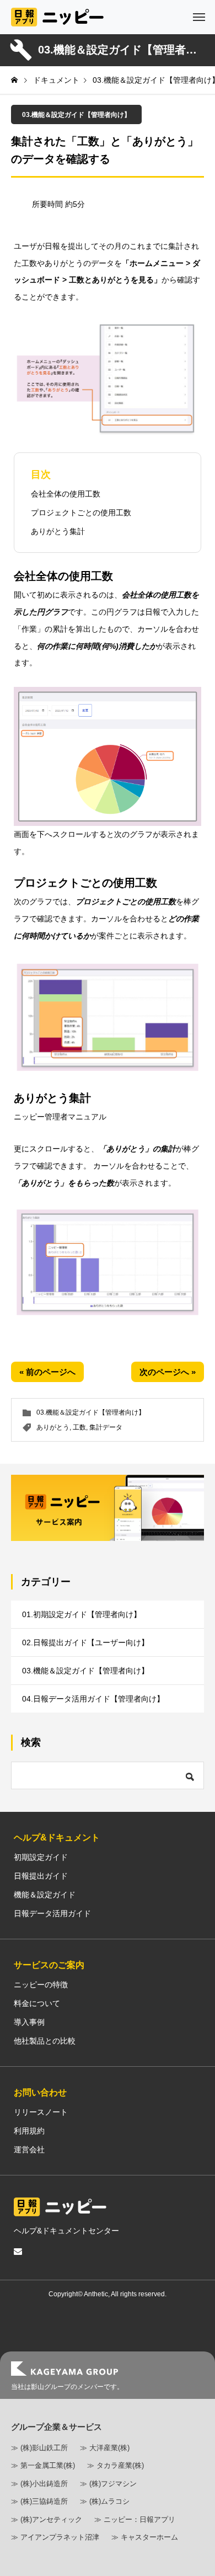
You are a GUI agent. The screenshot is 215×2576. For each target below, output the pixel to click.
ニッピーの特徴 (41, 1985)
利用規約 (29, 2131)
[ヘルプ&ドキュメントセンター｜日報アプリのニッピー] (57, 17)
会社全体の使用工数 (66, 494)
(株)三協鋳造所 (44, 2501)
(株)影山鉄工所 (44, 2448)
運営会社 (29, 2150)
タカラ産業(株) (120, 2465)
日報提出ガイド (41, 1876)
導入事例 (29, 2022)
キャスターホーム (149, 2537)
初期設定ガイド (41, 1857)
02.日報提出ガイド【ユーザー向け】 (85, 1642)
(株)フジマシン (113, 2484)
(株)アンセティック (51, 2519)
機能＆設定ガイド (45, 1895)
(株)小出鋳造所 (44, 2484)
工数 (79, 1427)
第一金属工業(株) (48, 2465)
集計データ (106, 1427)
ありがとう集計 (58, 531)
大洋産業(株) (109, 2448)
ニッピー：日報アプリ (139, 2519)
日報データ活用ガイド (52, 1913)
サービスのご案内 (49, 1965)
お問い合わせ (40, 2092)
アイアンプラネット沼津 (60, 2537)
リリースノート (41, 2112)
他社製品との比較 (45, 2041)
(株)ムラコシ (109, 2501)
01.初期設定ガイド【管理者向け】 (82, 1614)
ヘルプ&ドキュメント (57, 1838)
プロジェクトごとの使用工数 (81, 513)
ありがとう (53, 1427)
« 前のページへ (47, 1372)
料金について (37, 2003)
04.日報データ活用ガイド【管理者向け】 (93, 1699)
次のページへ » (168, 1372)
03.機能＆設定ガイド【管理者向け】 (76, 115)
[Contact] (18, 2252)
